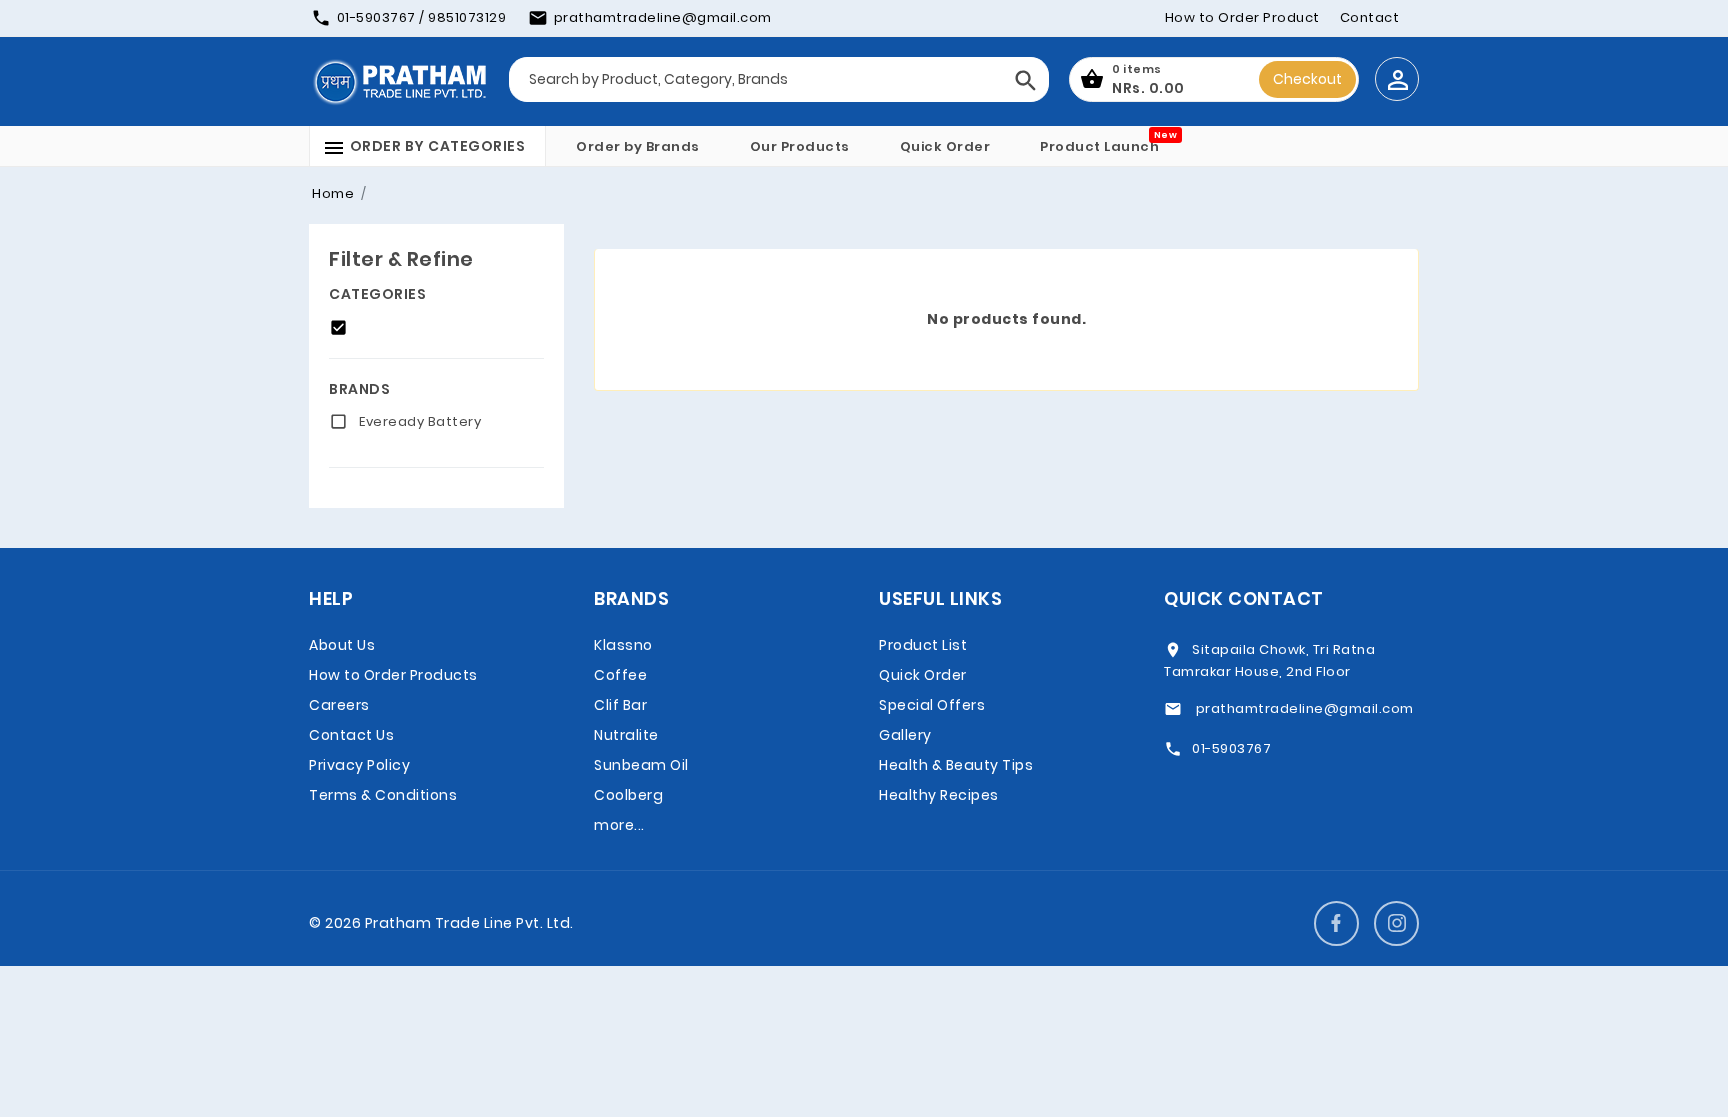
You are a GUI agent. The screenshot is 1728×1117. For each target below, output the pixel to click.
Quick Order (945, 146)
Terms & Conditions (383, 795)
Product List (923, 645)
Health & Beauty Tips (956, 765)
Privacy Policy (359, 765)
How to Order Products (393, 675)
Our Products (800, 146)
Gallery (905, 735)
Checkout (1307, 79)
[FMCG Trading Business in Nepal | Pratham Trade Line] (399, 81)
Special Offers (932, 705)
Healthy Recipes (939, 795)
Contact (1370, 17)
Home (333, 193)
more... (619, 825)
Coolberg (628, 795)
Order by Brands (638, 146)
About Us (342, 645)
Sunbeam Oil (641, 765)
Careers (339, 705)
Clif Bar (620, 705)
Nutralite (626, 735)
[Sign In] (1397, 79)
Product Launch (1099, 146)
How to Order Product (1242, 17)
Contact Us (351, 735)
